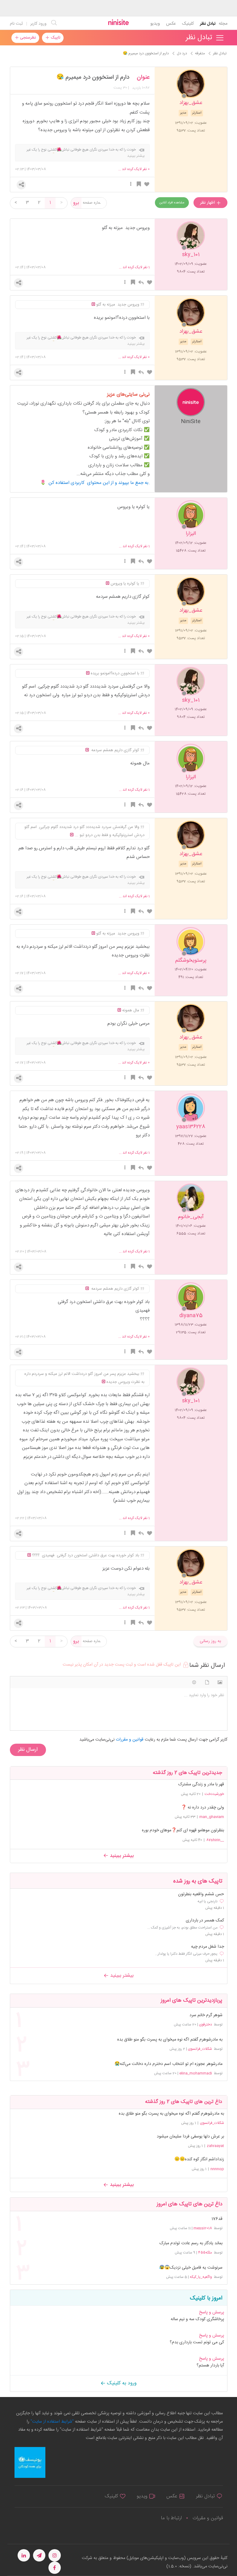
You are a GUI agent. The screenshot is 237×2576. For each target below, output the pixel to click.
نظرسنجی (27, 38)
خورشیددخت (214, 1794)
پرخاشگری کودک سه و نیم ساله (197, 2319)
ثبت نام (16, 24)
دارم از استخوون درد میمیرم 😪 (93, 77)
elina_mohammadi (196, 2073)
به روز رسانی (210, 1641)
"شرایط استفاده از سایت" (52, 2422)
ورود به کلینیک (121, 2383)
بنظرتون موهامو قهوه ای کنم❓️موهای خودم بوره (183, 1830)
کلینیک (188, 24)
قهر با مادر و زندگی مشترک (201, 1784)
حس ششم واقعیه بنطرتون (201, 1894)
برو (76, 203)
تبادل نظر (208, 24)
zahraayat (215, 2146)
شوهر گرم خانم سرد (206, 2015)
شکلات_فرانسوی (200, 2049)
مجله (223, 24)
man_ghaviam (212, 1817)
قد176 (217, 2219)
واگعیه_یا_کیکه (201, 2277)
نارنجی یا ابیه (208, 1901)
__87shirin (215, 1840)
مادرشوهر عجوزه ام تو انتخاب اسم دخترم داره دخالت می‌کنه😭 (168, 2064)
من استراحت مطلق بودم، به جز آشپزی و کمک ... (182, 1928)
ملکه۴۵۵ (205, 2253)
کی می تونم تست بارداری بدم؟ (197, 2342)
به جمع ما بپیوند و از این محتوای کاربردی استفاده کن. (99, 483)
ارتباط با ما (171, 2518)
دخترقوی (206, 2025)
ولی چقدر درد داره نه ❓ (203, 1808)
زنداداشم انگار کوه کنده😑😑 (199, 2159)
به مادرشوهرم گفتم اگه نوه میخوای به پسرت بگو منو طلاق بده (170, 2040)
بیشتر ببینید (121, 1856)
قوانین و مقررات (208, 2518)
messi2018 (203, 2228)
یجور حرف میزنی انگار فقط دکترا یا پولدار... (186, 1954)
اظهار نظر (208, 203)
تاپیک (55, 38)
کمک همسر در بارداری (205, 1921)
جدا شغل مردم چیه (208, 1947)
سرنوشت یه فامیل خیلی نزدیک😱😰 (191, 2268)
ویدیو (155, 24)
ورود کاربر (38, 24)
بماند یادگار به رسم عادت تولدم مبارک (191, 2243)
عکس (171, 24)
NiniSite (191, 421)
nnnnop (217, 2169)
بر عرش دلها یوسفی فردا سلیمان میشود (190, 2137)
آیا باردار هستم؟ (210, 2366)
